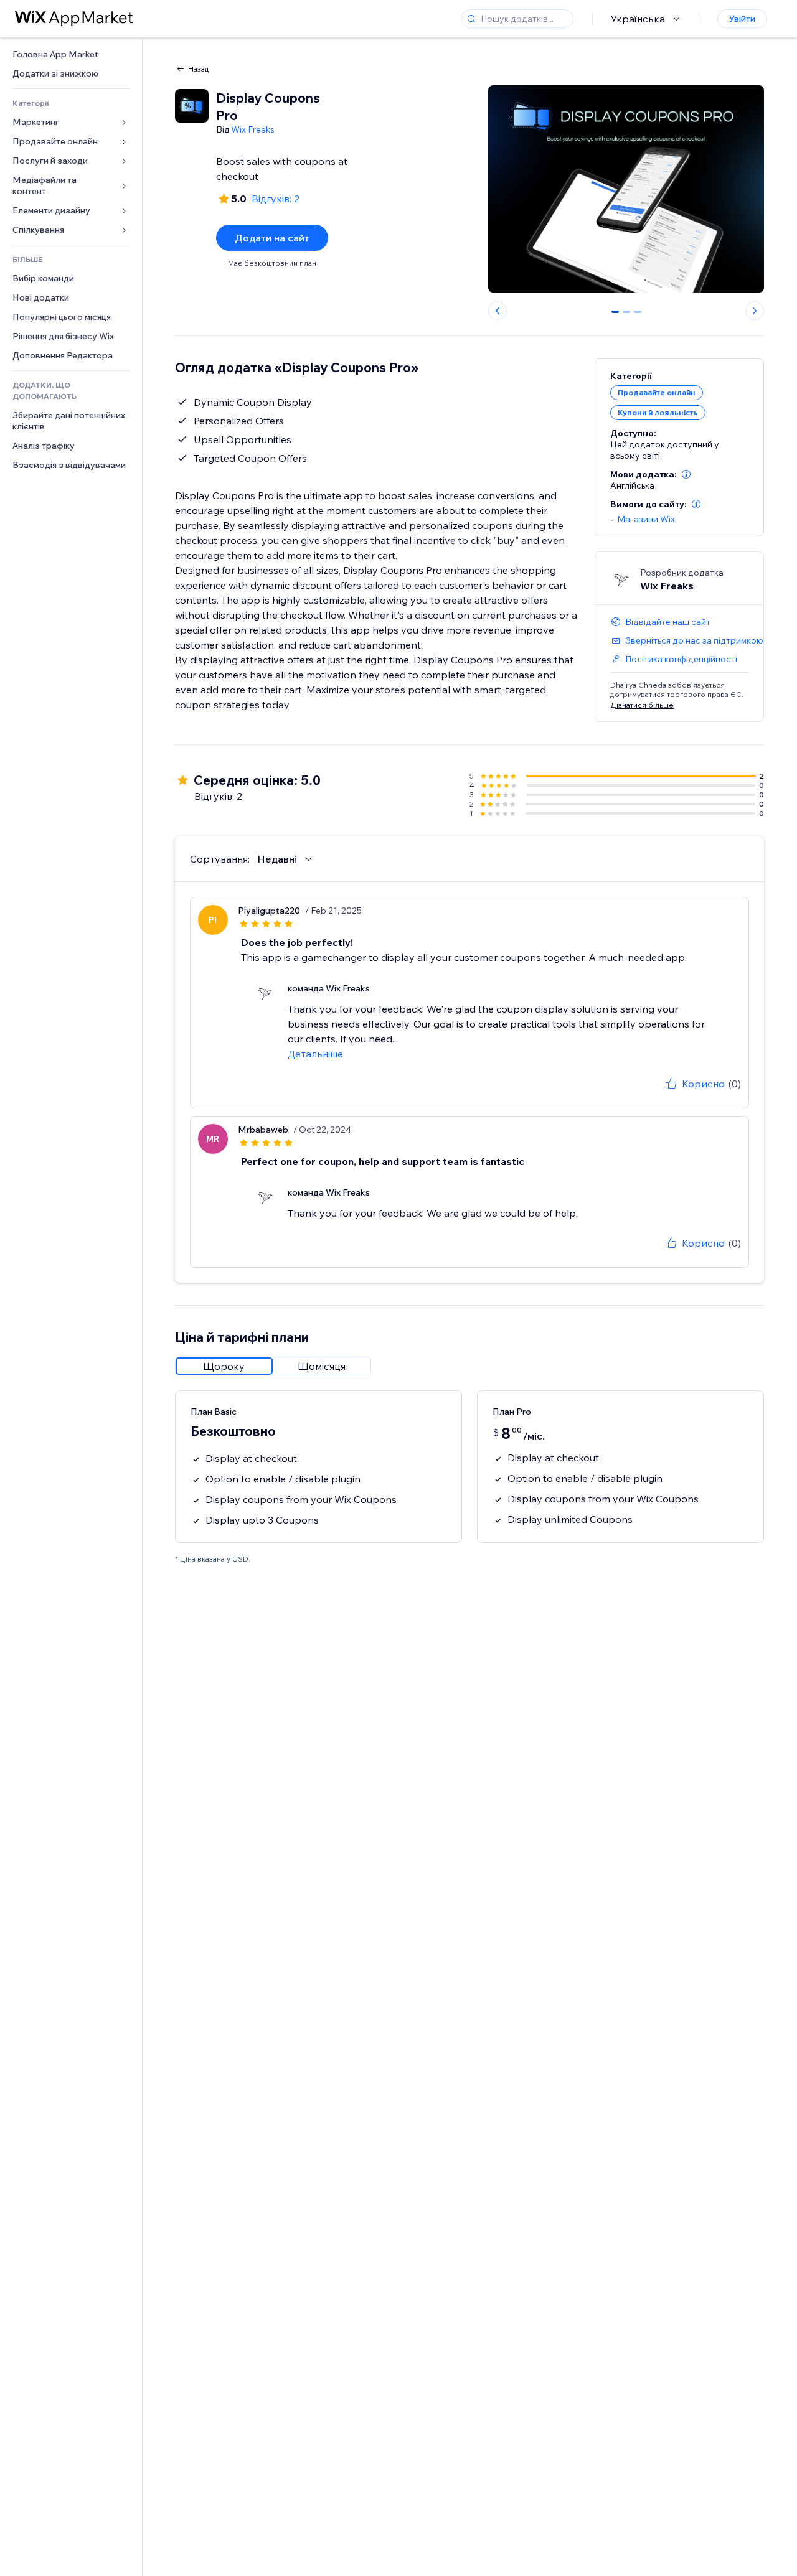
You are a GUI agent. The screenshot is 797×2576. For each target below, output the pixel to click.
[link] (71, 54)
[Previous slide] (498, 311)
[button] (686, 474)
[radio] (224, 1366)
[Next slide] (755, 311)
